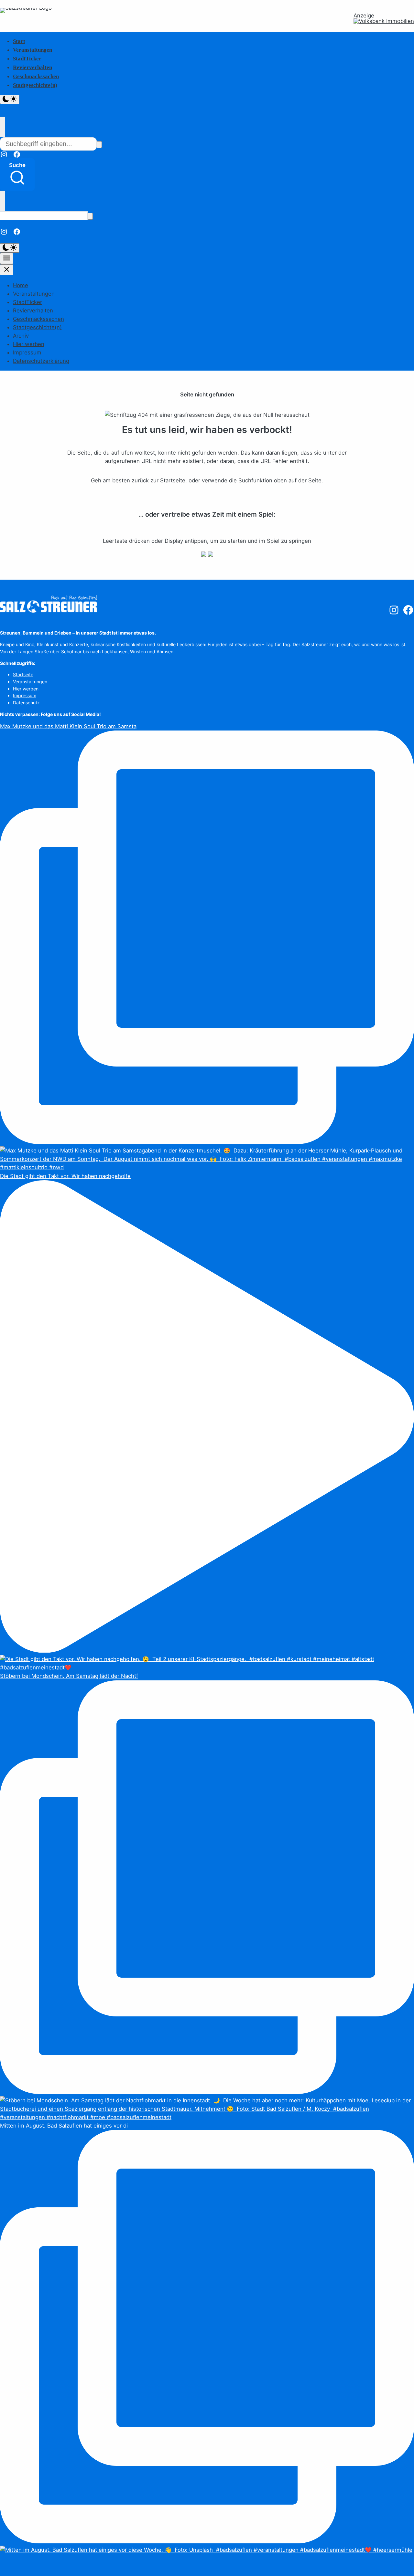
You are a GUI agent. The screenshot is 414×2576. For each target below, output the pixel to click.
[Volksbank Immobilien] (384, 21)
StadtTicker (27, 59)
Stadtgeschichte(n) (35, 85)
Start (19, 41)
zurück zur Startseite (158, 480)
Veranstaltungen (33, 50)
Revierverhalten (33, 67)
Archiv (21, 336)
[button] (17, 174)
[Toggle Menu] (7, 258)
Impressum (27, 352)
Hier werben (29, 344)
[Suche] (99, 145)
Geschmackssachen (36, 76)
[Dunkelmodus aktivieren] (10, 99)
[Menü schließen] (7, 270)
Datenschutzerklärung (41, 361)
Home (21, 285)
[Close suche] (3, 127)
